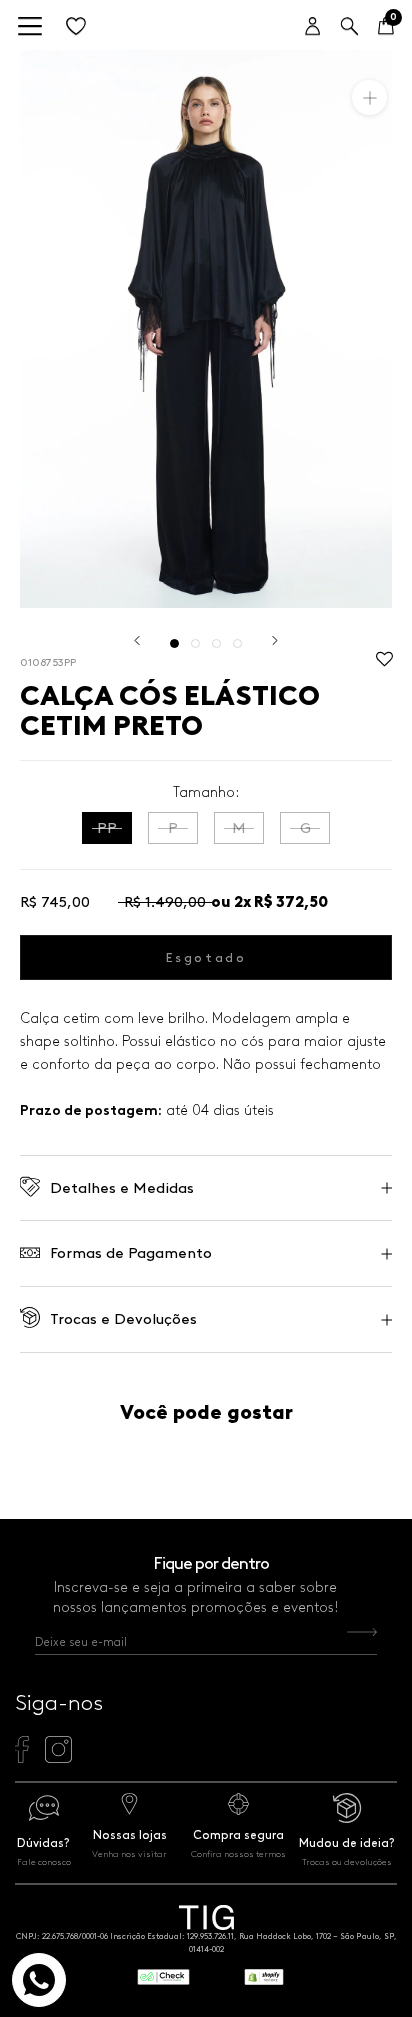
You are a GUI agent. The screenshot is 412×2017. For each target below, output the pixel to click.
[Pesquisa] (349, 27)
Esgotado (206, 957)
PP (107, 828)
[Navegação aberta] (30, 27)
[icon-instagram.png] (58, 1758)
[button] (384, 664)
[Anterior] (137, 640)
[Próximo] (275, 640)
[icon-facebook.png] (21, 1758)
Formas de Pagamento (131, 1253)
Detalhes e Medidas (122, 1188)
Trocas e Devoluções (123, 1319)
